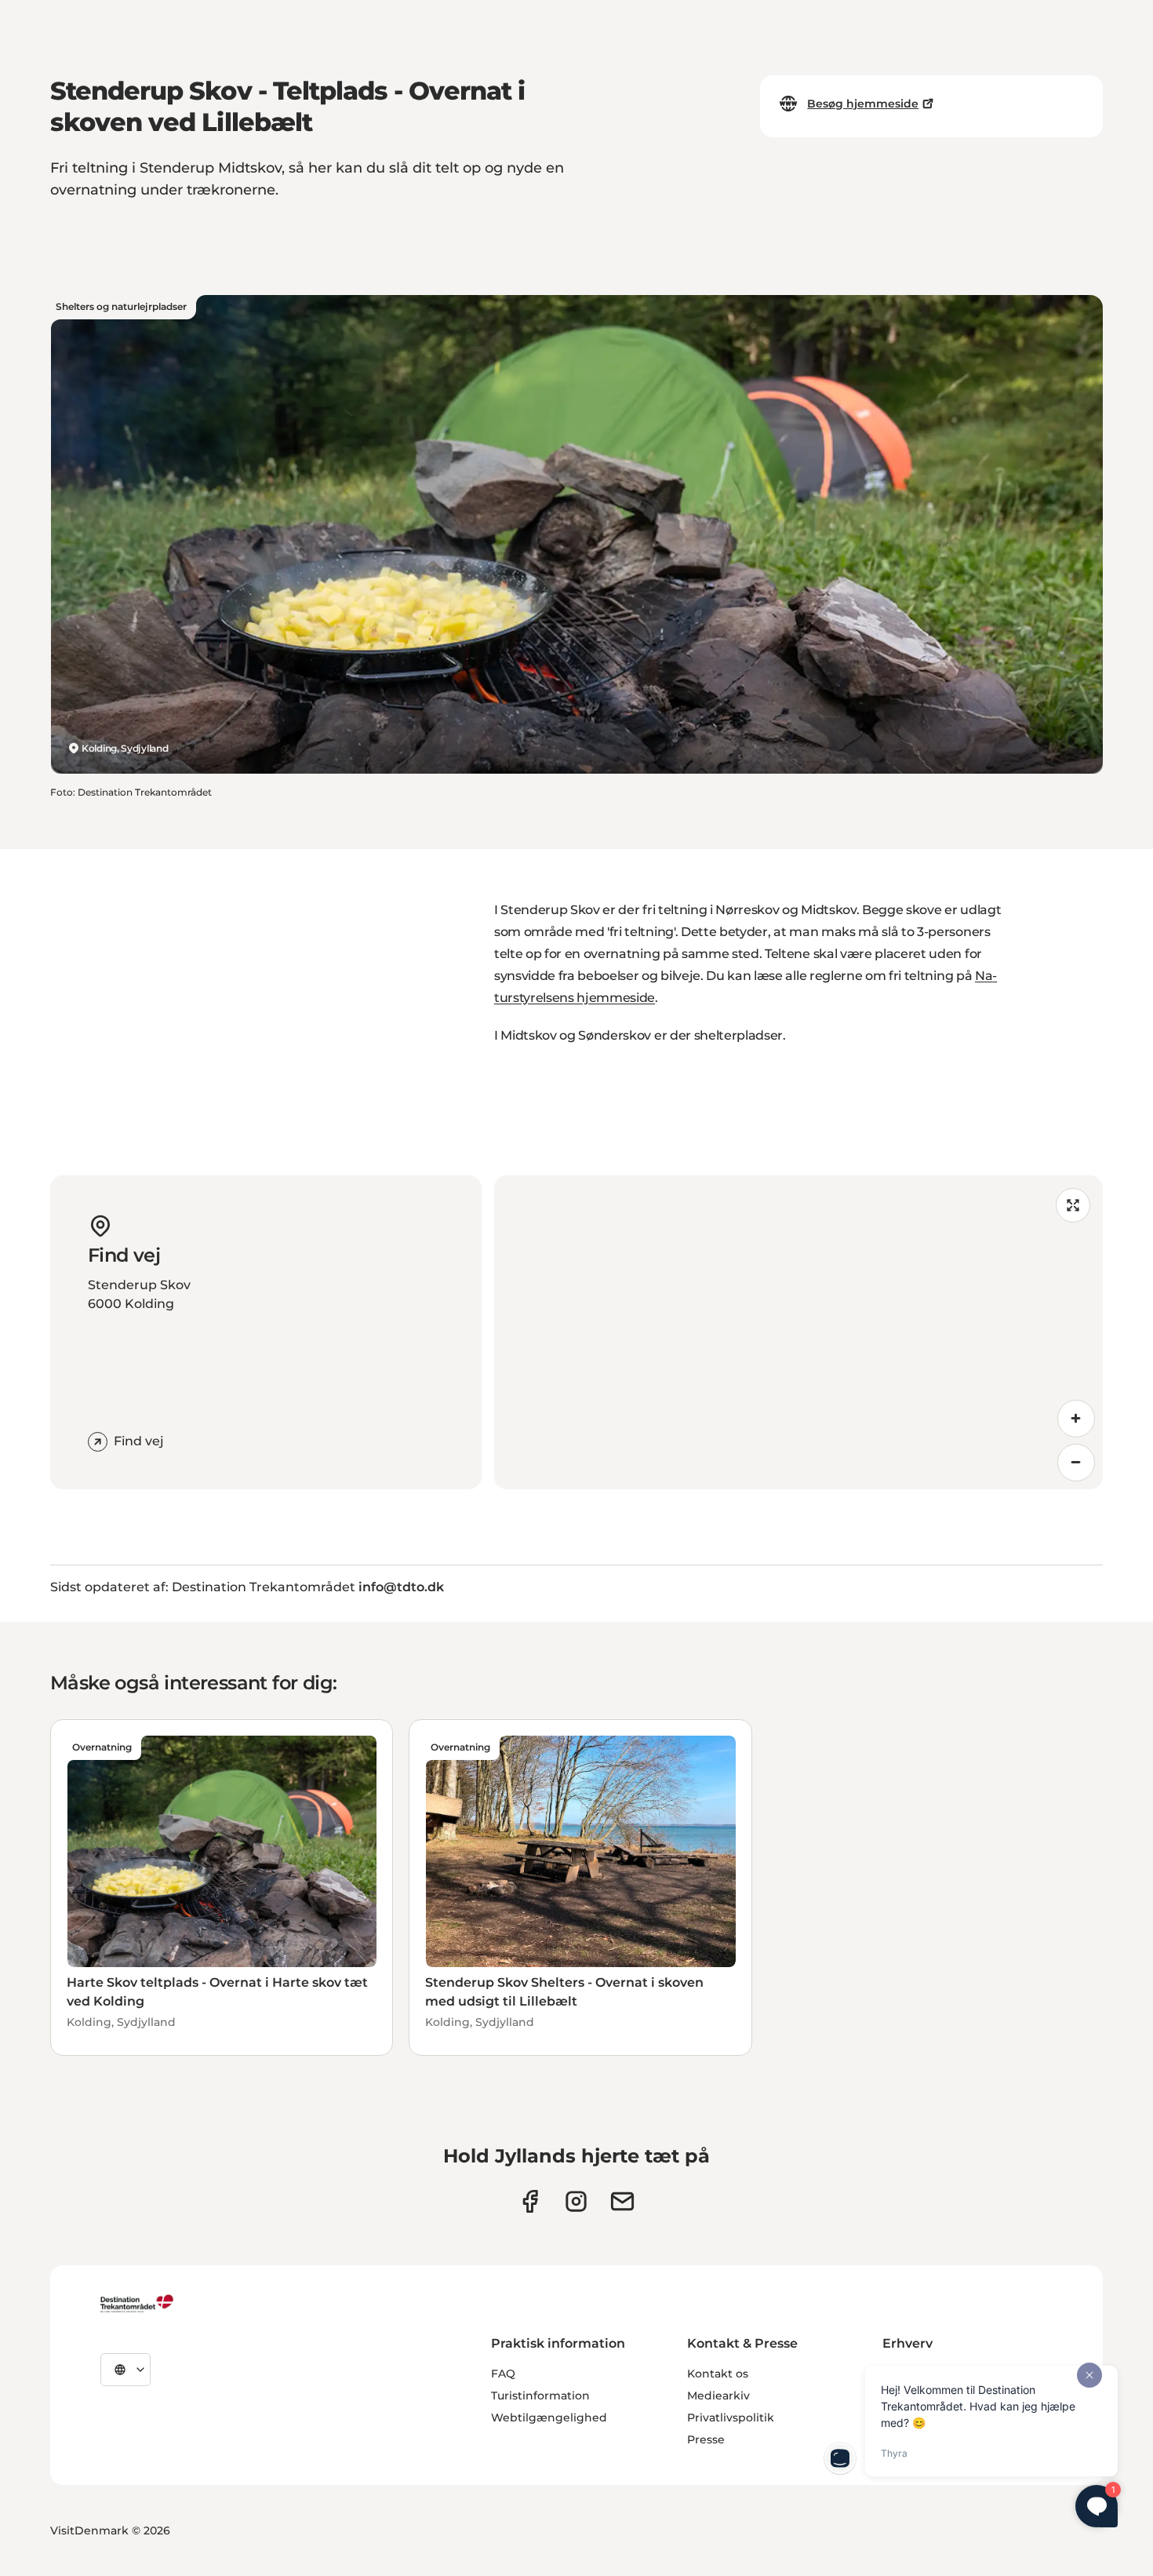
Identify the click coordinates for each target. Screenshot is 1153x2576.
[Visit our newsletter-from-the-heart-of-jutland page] (622, 2201)
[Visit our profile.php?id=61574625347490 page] (530, 2201)
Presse (706, 2439)
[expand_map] (1073, 1205)
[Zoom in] (1076, 1419)
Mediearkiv (718, 2396)
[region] (798, 1332)
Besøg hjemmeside (863, 104)
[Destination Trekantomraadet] (137, 2303)
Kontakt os (718, 2374)
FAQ (503, 2374)
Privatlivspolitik (731, 2418)
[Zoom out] (1076, 1463)
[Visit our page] (576, 2201)
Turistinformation (540, 2396)
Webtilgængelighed (549, 2418)
